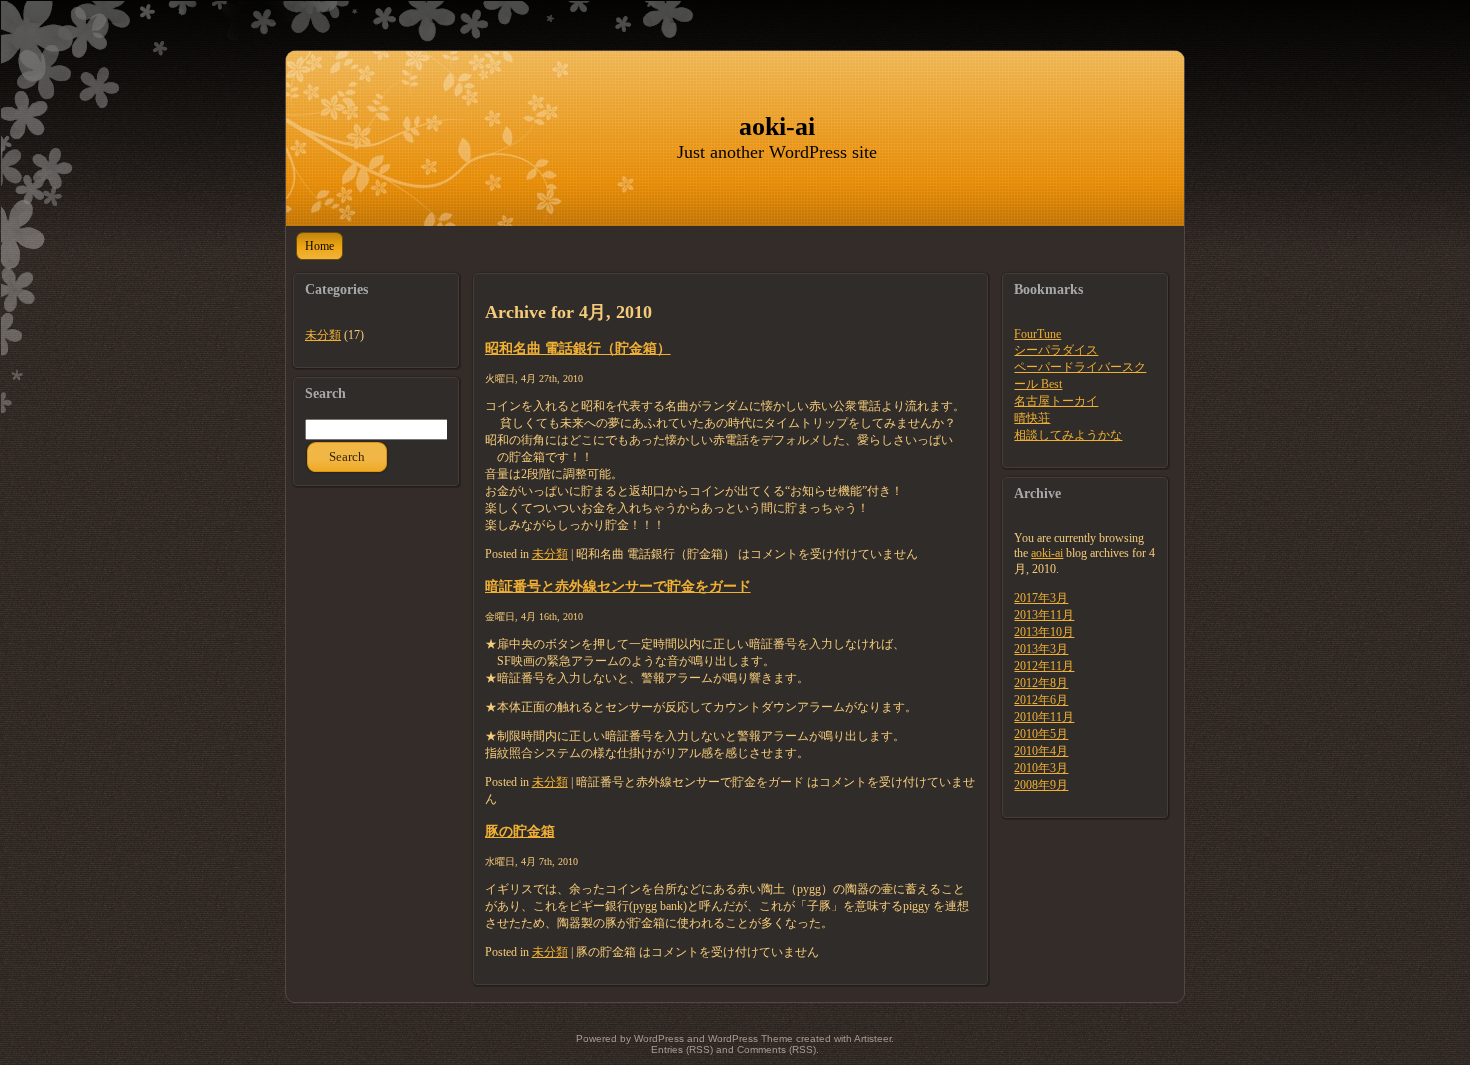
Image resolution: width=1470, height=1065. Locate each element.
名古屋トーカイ (1056, 401)
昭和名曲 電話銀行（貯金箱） (578, 348)
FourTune (1037, 334)
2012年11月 (1044, 666)
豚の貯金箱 (520, 831)
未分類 (323, 335)
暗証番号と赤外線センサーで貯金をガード (618, 586)
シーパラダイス (1056, 350)
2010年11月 (1044, 717)
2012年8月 (1041, 683)
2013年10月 (1044, 632)
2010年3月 (1041, 768)
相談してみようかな (1068, 435)
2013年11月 (1044, 615)
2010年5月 (1041, 734)
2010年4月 (1041, 751)
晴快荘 (1032, 418)
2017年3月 (1041, 598)
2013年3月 (1041, 649)
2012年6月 (1041, 700)
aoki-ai (777, 126)
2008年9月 (1041, 785)
